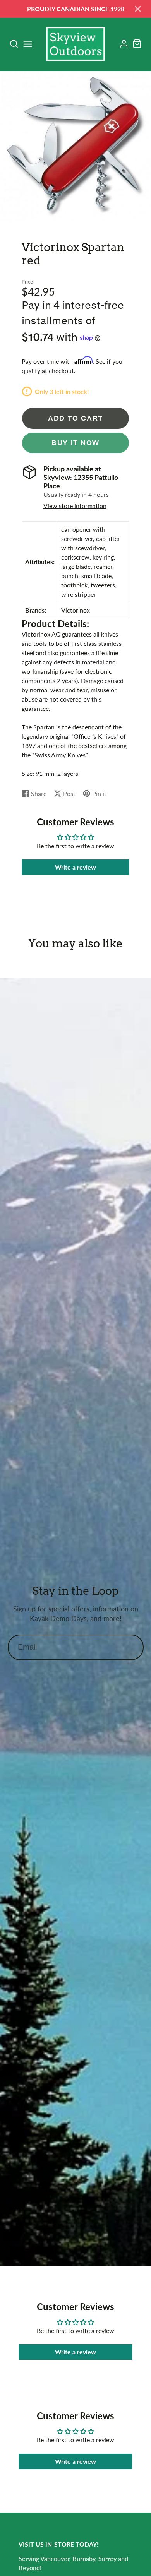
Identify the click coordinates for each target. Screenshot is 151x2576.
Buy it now (75, 442)
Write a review (75, 867)
